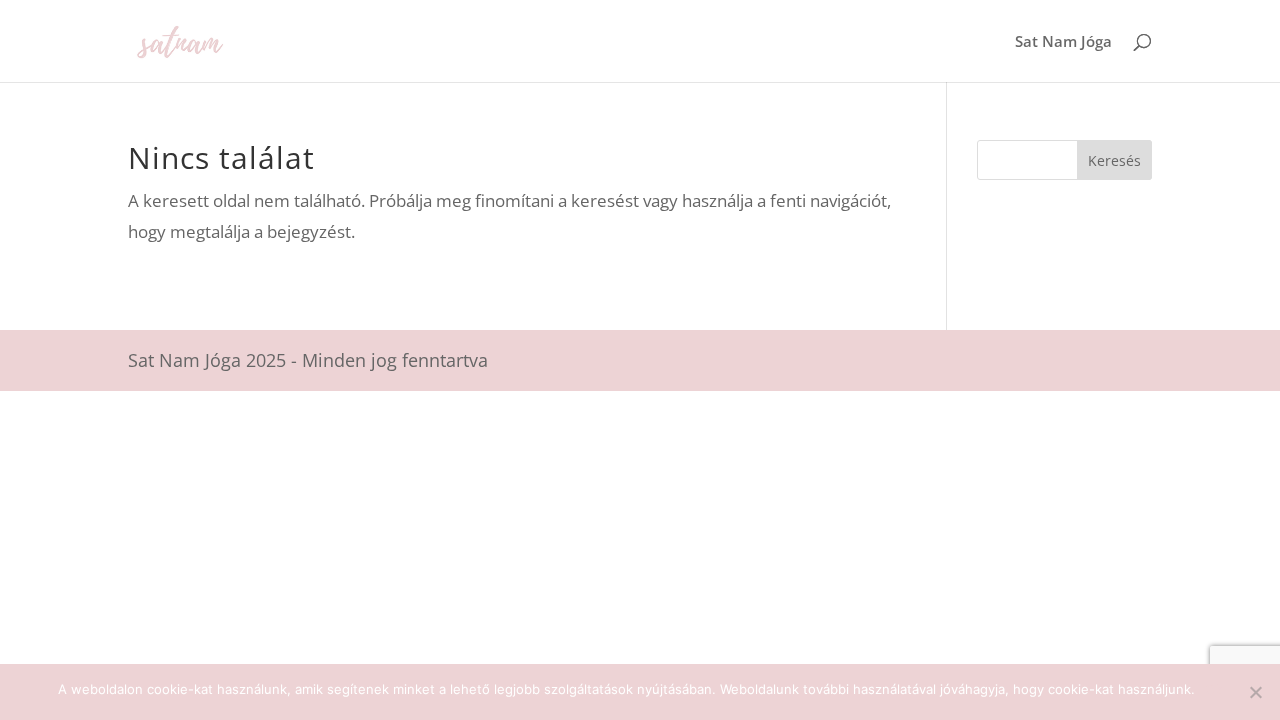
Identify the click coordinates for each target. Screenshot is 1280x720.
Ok (1213, 689)
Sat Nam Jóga (1063, 42)
